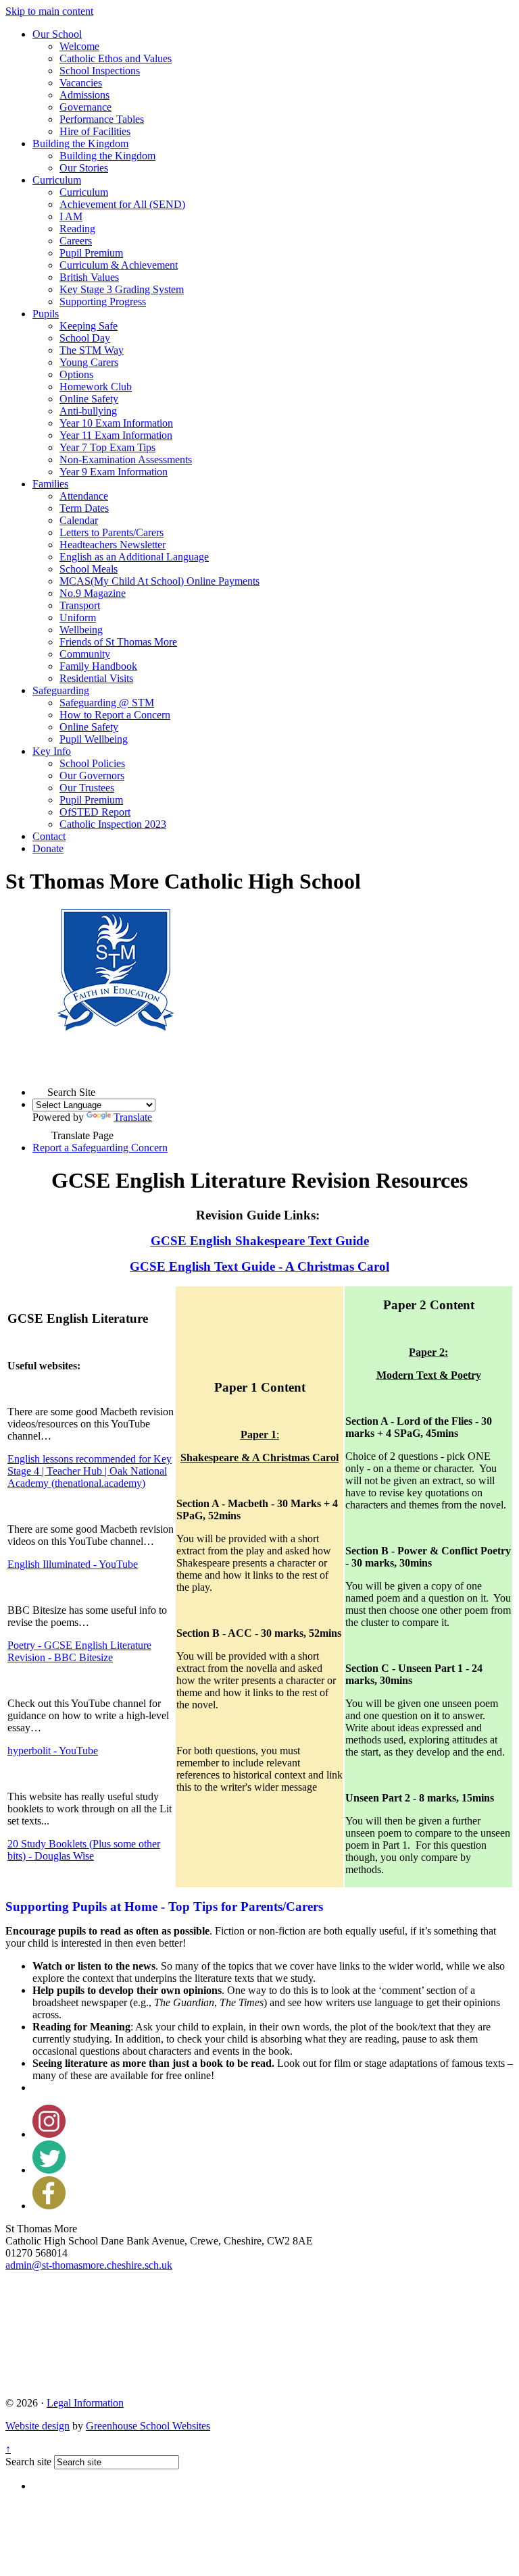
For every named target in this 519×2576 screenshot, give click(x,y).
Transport (80, 605)
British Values (89, 277)
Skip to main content (49, 11)
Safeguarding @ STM (107, 703)
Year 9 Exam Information (114, 472)
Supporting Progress (103, 301)
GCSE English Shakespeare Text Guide (260, 1241)
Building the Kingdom (80, 143)
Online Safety (89, 399)
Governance (85, 107)
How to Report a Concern (115, 715)
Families (50, 484)
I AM (71, 216)
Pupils (46, 314)
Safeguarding (61, 690)
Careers (76, 241)
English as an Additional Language (134, 557)
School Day (85, 338)
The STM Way (92, 350)
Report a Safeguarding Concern (100, 1148)
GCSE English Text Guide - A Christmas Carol (259, 1266)
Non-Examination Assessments (126, 459)
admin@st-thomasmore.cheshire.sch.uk (89, 2265)
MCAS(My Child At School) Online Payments (159, 581)
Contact (49, 836)
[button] (40, 1088)
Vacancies (81, 83)
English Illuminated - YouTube (73, 1564)
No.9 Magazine (93, 593)
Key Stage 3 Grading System (122, 289)
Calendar (79, 520)
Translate (133, 1117)
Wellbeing (81, 630)
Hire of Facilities (95, 131)
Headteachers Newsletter (113, 545)
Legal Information (85, 2403)
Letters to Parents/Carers (112, 532)
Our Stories (84, 168)
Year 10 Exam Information (116, 423)
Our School (57, 34)
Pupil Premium (91, 253)
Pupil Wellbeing (94, 739)
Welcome (79, 46)
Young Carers (89, 362)
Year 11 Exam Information (116, 435)
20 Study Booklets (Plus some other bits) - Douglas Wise (84, 1850)
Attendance (84, 496)
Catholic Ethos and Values (116, 58)
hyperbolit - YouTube (53, 1751)
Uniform (78, 617)
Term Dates (84, 508)
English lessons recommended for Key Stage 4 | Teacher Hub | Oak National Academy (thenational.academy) (90, 1471)
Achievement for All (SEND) (122, 204)
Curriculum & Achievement (119, 265)
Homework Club (96, 387)
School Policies (92, 763)
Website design (38, 2426)
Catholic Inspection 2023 (113, 824)
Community (85, 654)
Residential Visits (96, 678)
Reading (77, 229)
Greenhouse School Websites (148, 2426)
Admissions (84, 95)
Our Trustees (87, 788)
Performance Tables (102, 119)
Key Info (52, 751)
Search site (28, 2462)
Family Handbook (98, 666)
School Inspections (100, 71)
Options (76, 374)
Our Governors (92, 776)
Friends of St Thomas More (118, 642)
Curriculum (57, 180)
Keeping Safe (89, 326)
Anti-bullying (88, 411)
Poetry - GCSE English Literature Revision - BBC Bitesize (79, 1651)
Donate (48, 848)
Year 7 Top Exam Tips (107, 447)
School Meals (89, 569)
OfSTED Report (95, 812)
